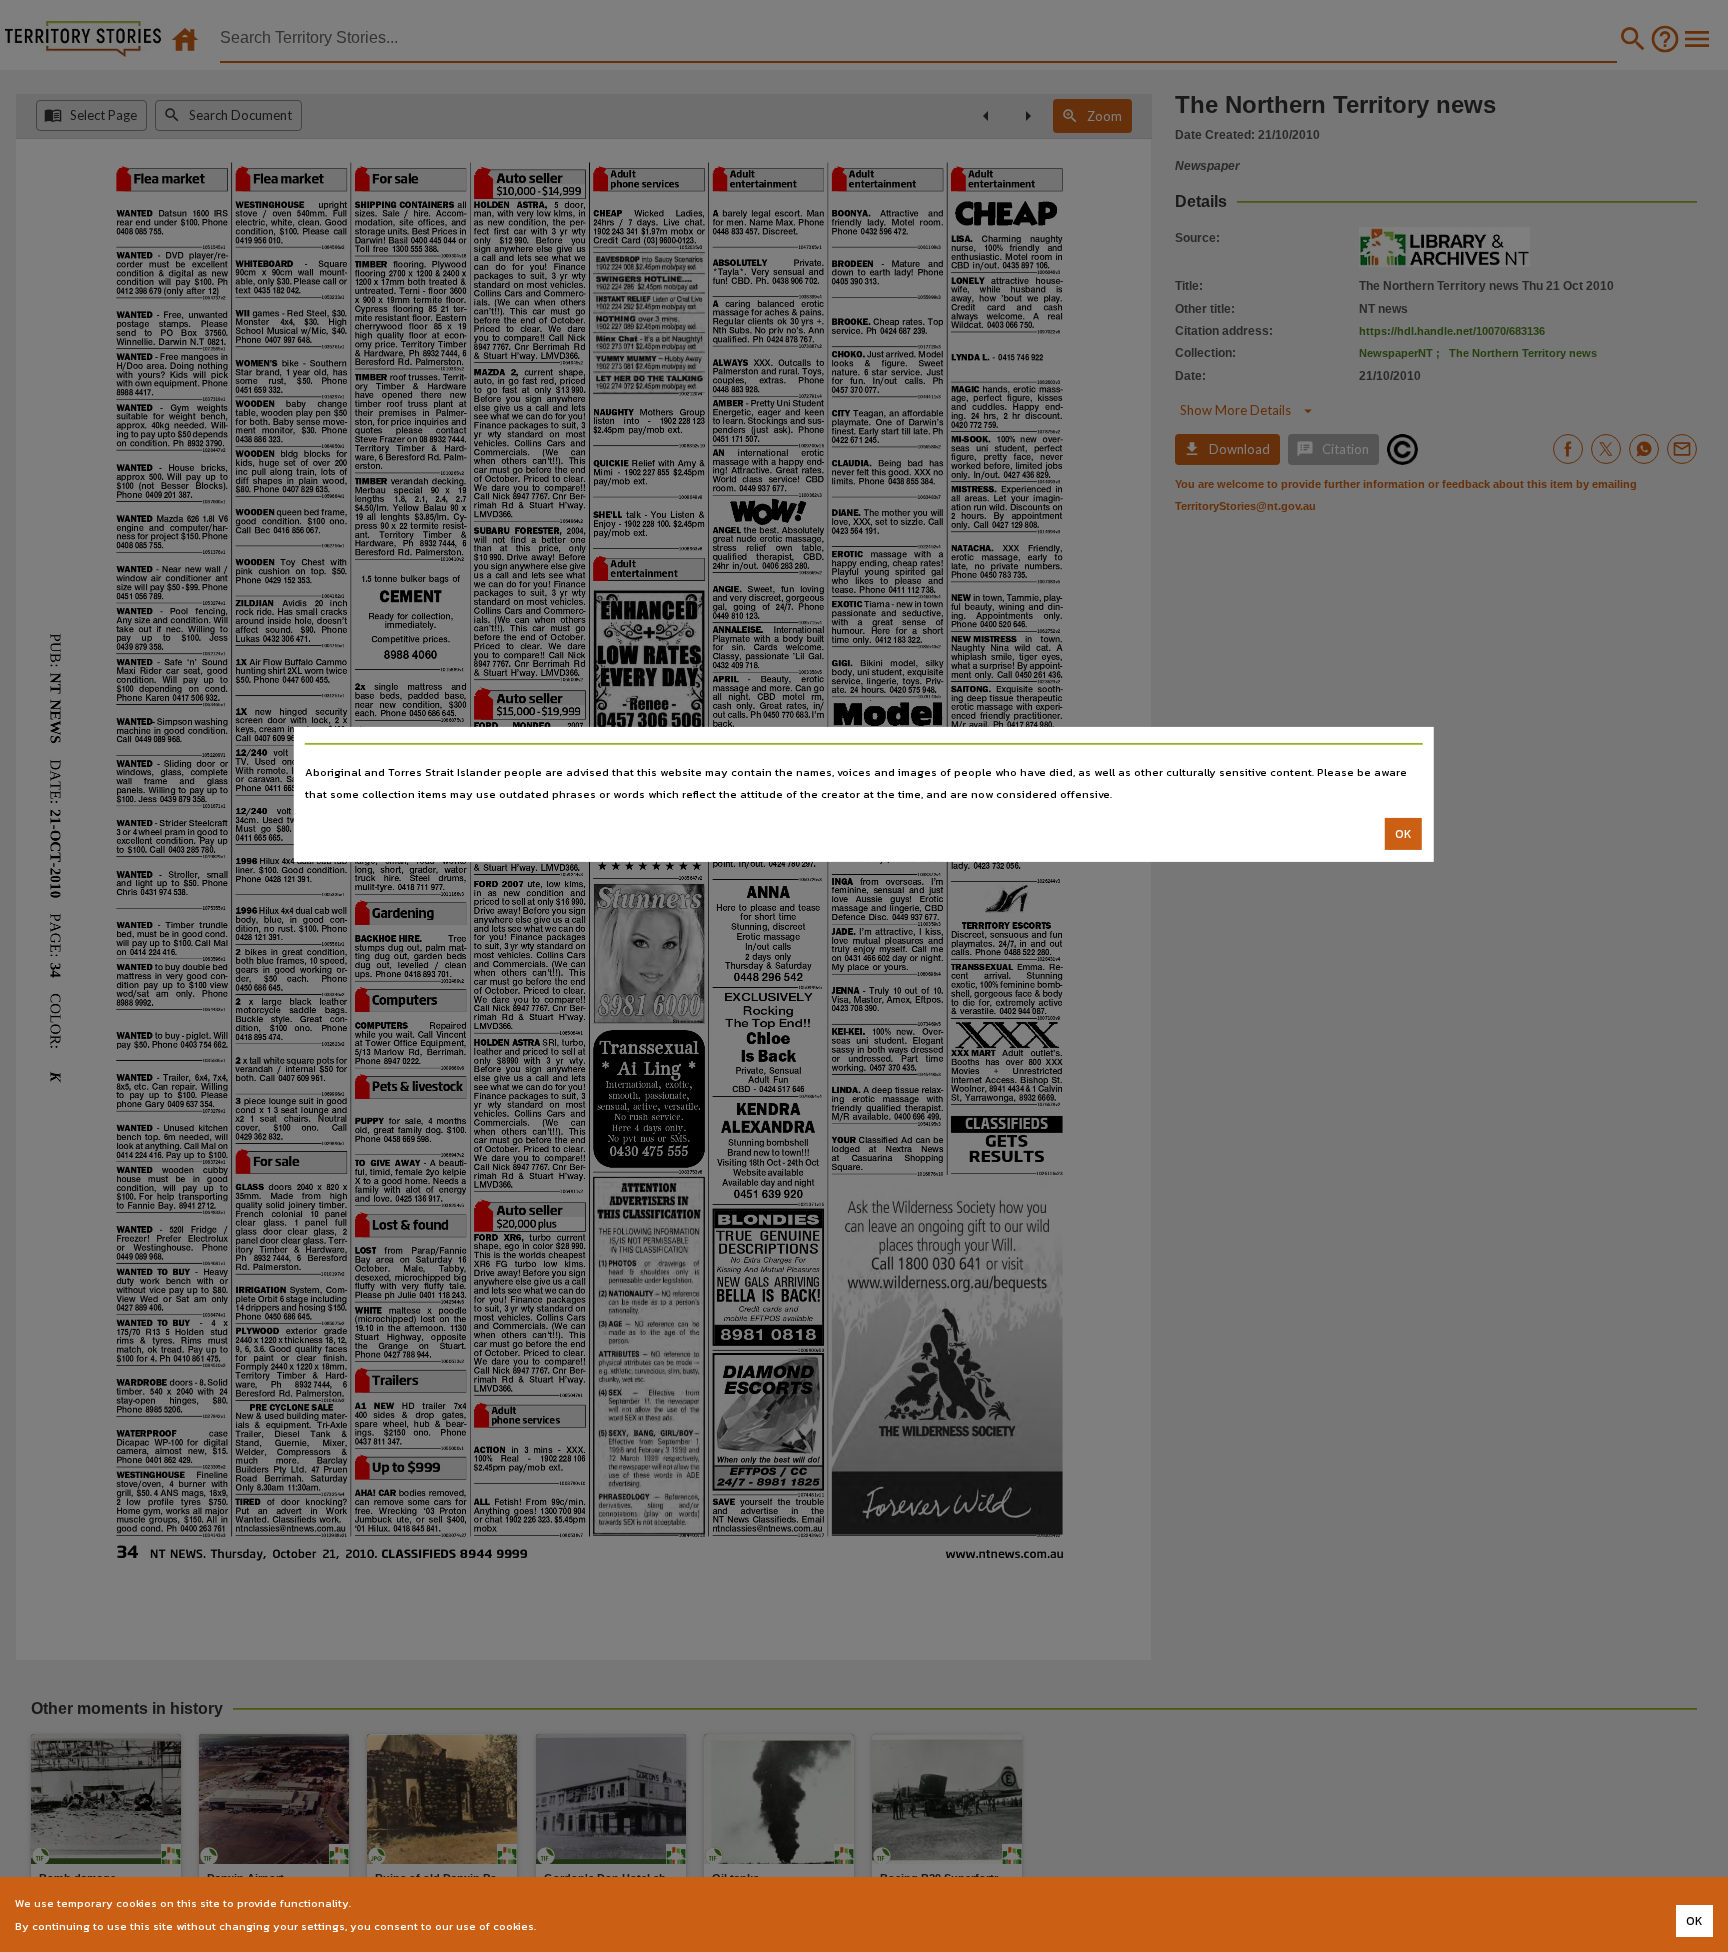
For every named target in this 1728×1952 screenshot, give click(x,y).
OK (1403, 834)
